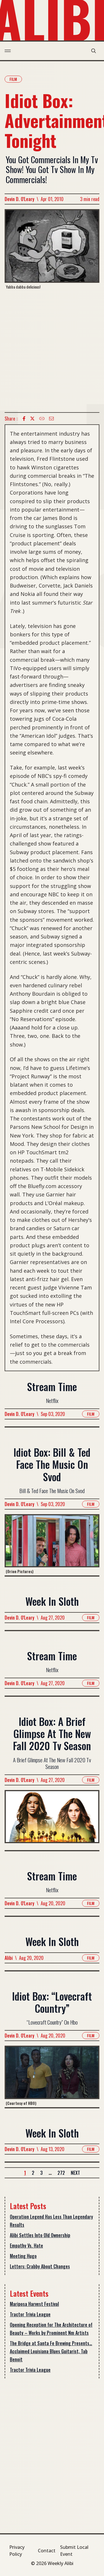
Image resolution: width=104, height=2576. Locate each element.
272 (61, 2173)
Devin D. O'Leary (19, 199)
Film (13, 79)
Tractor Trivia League (30, 2314)
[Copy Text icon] (42, 419)
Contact (47, 2551)
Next (75, 2173)
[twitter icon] (32, 419)
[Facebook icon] (24, 419)
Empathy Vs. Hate (26, 2246)
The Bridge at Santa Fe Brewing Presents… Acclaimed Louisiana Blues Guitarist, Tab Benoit (51, 2351)
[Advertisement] (52, 351)
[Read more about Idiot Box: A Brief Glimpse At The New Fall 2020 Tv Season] (52, 1820)
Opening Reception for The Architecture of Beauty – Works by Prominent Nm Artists (51, 2329)
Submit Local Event (74, 2551)
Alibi (9, 1958)
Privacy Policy (17, 2551)
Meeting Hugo (23, 2256)
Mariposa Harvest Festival (34, 2304)
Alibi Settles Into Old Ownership (40, 2235)
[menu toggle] (8, 51)
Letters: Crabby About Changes (40, 2266)
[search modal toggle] (94, 51)
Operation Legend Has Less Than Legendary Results (51, 2221)
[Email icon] (51, 419)
